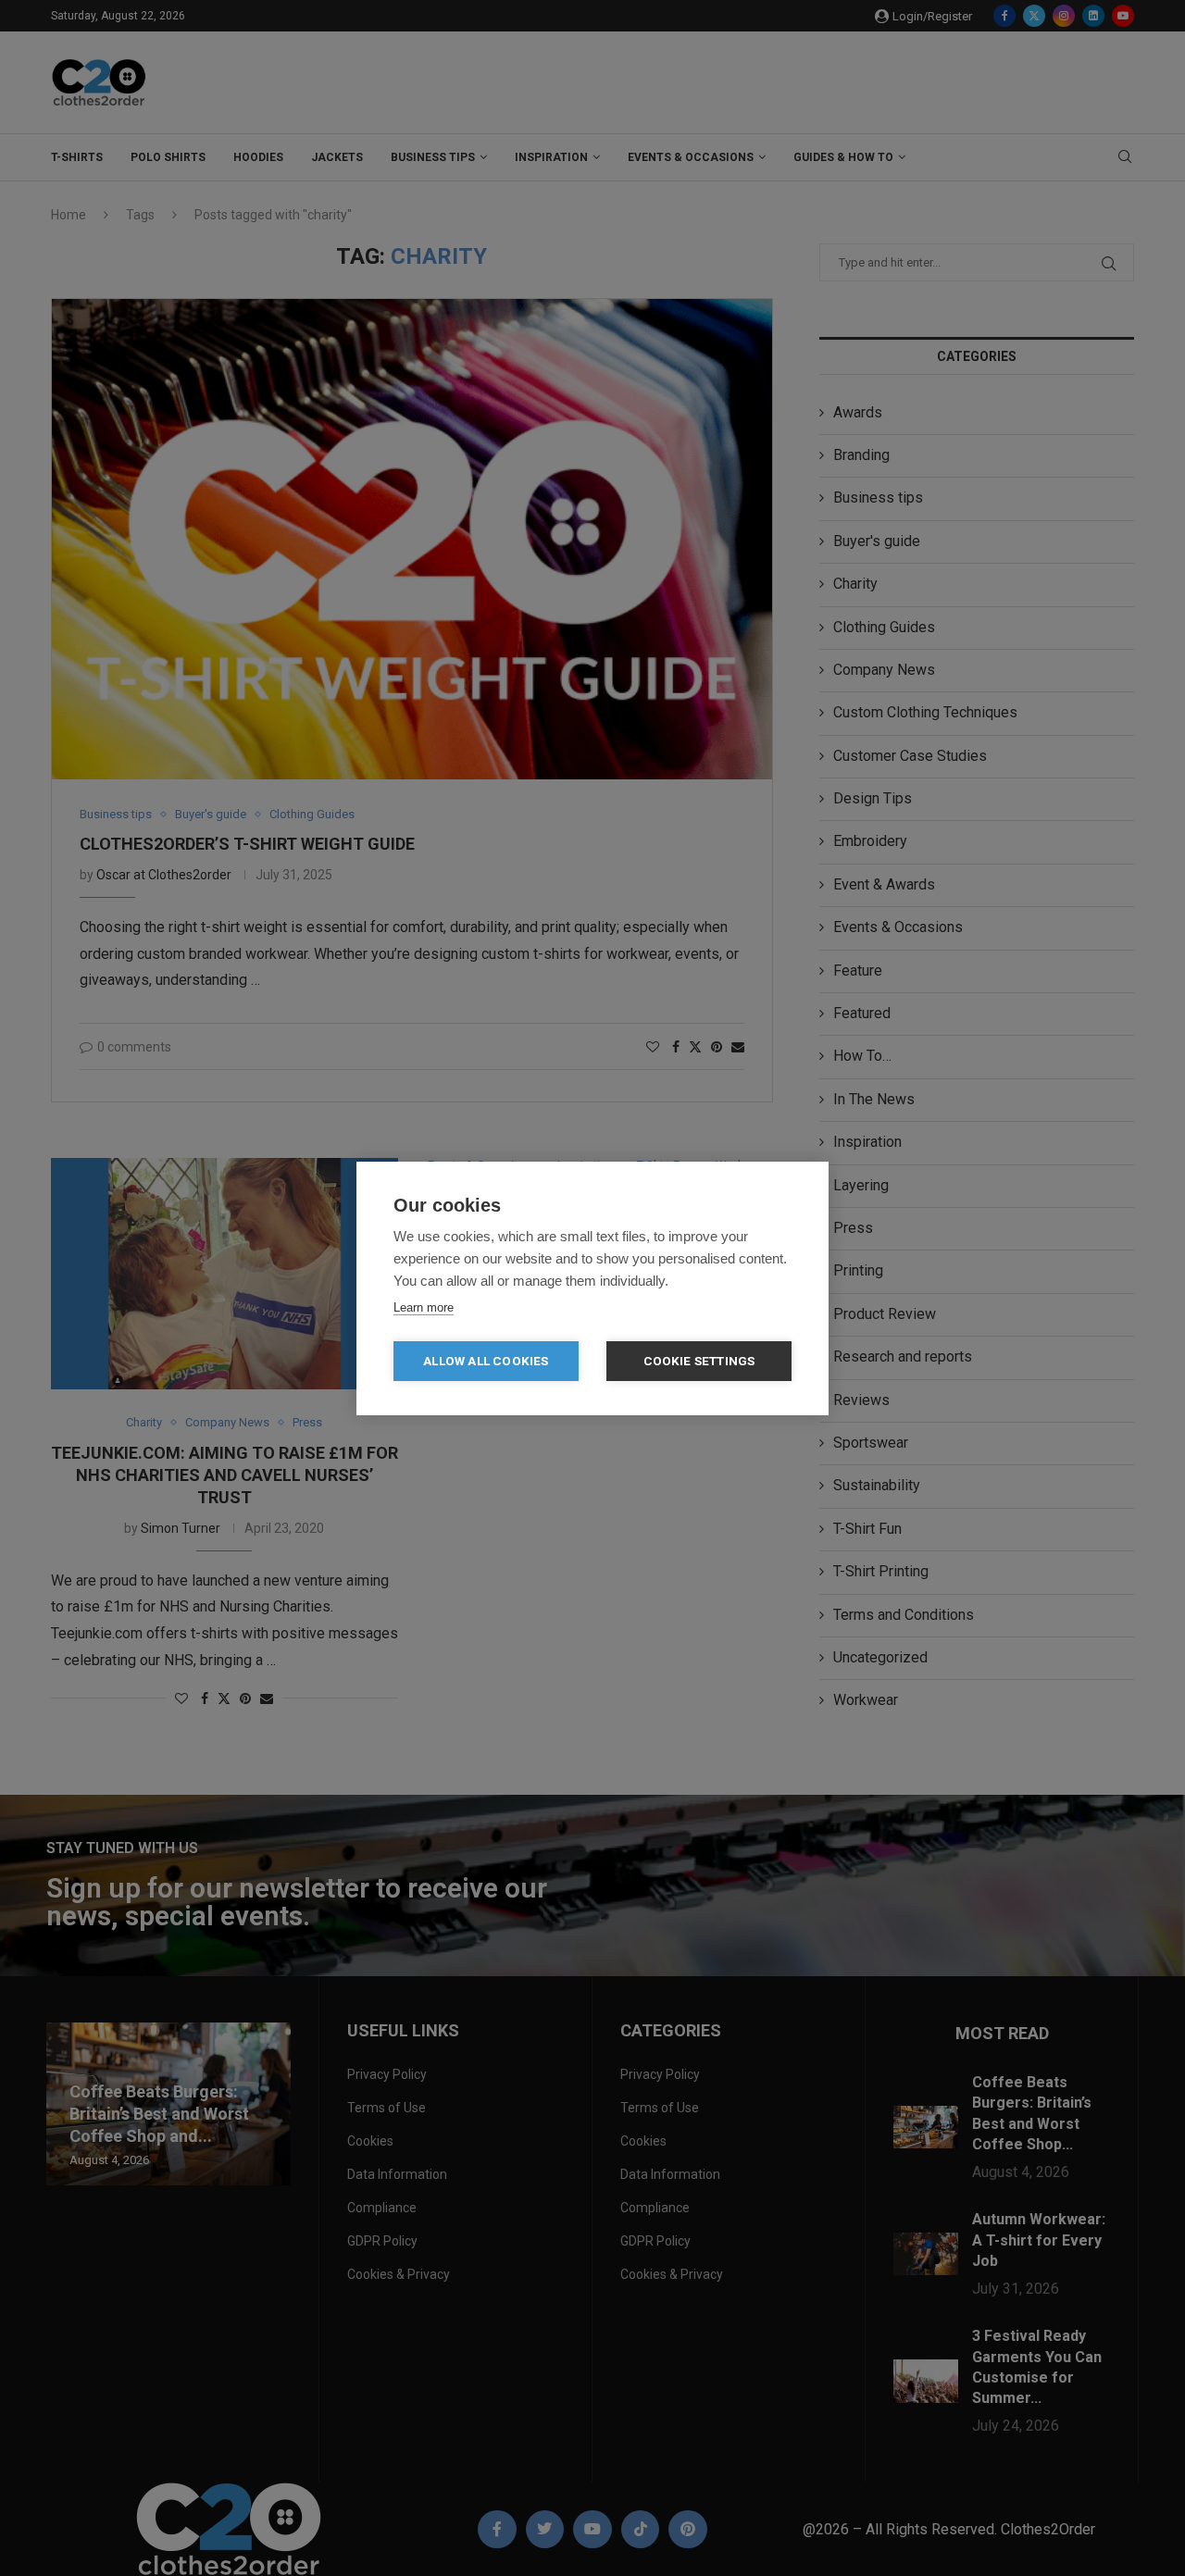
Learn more (424, 1307)
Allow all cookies (486, 1361)
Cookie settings (699, 1361)
